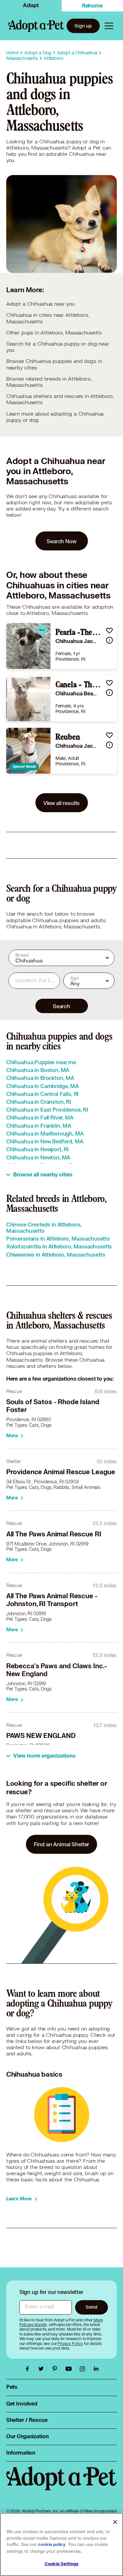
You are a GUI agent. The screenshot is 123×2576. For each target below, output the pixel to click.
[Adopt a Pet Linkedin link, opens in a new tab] (96, 2369)
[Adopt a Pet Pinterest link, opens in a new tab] (56, 2369)
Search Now (61, 541)
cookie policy (52, 2545)
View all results (62, 803)
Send (91, 2307)
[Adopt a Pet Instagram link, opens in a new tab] (84, 2369)
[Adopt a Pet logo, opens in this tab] (62, 2485)
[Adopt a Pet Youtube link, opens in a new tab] (70, 2369)
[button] (109, 630)
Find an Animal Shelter (62, 1844)
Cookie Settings (61, 2564)
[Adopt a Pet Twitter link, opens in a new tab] (43, 2369)
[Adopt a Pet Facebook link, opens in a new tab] (29, 2369)
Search (61, 1006)
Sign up (83, 26)
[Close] (115, 2522)
